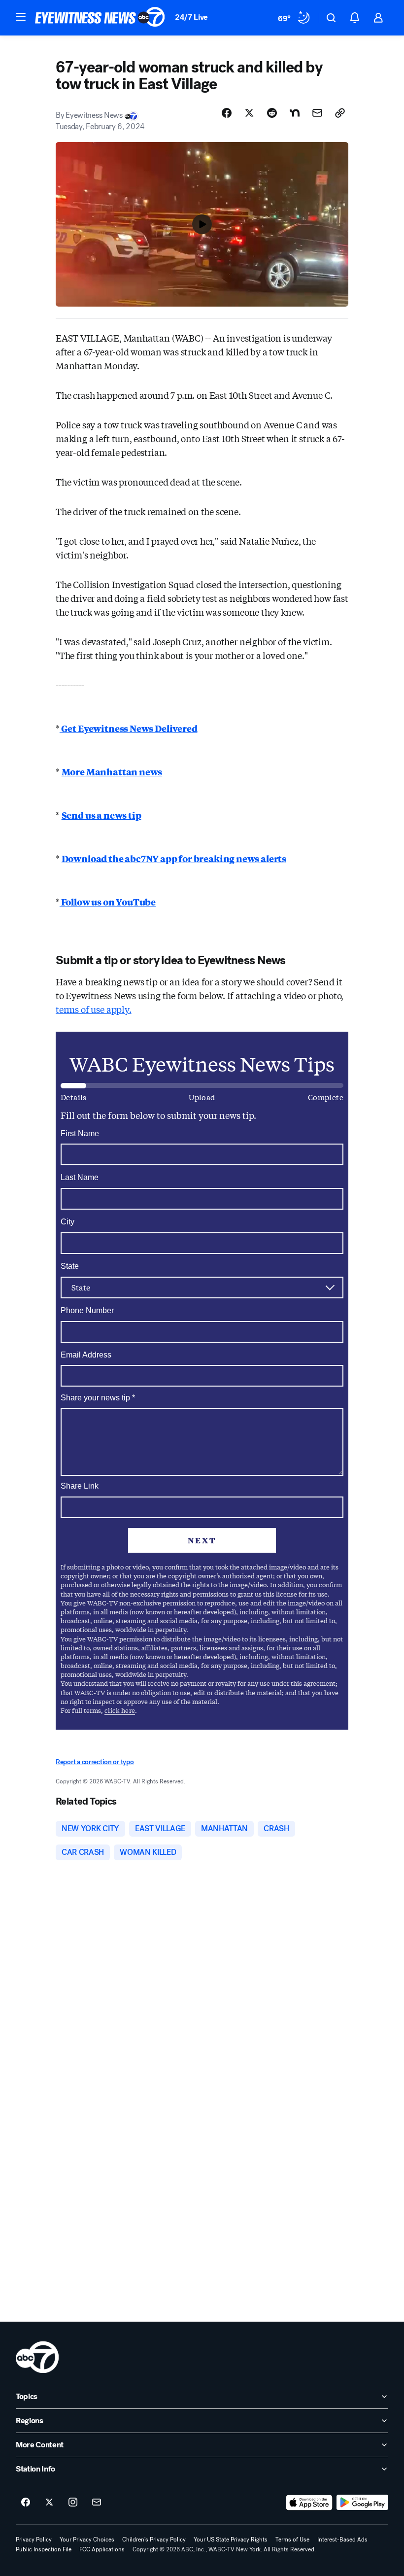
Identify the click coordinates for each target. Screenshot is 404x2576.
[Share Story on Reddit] (272, 113)
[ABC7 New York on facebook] (26, 2503)
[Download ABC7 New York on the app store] (309, 2503)
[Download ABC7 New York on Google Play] (362, 2503)
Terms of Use (292, 2540)
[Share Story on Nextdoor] (295, 113)
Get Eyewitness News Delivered (129, 728)
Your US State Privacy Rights (231, 2540)
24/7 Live (191, 17)
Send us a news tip (101, 815)
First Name (80, 1133)
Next (202, 1540)
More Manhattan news (112, 771)
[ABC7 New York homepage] (100, 18)
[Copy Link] (340, 113)
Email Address (86, 1355)
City (67, 1222)
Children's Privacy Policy (154, 2540)
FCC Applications (102, 2549)
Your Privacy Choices (87, 2540)
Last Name (80, 1177)
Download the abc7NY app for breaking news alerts (174, 858)
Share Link (80, 1486)
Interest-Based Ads (342, 2540)
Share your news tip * (98, 1398)
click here (120, 1710)
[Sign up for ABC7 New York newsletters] (97, 2503)
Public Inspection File (44, 2549)
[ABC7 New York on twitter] (49, 2503)
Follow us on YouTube (108, 902)
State (70, 1266)
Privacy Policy (34, 2540)
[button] (21, 17)
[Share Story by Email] (317, 113)
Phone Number (87, 1310)
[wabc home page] (37, 2357)
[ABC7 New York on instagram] (73, 2503)
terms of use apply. (94, 1009)
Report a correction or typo (95, 1762)
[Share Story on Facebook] (227, 113)
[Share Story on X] (249, 113)
